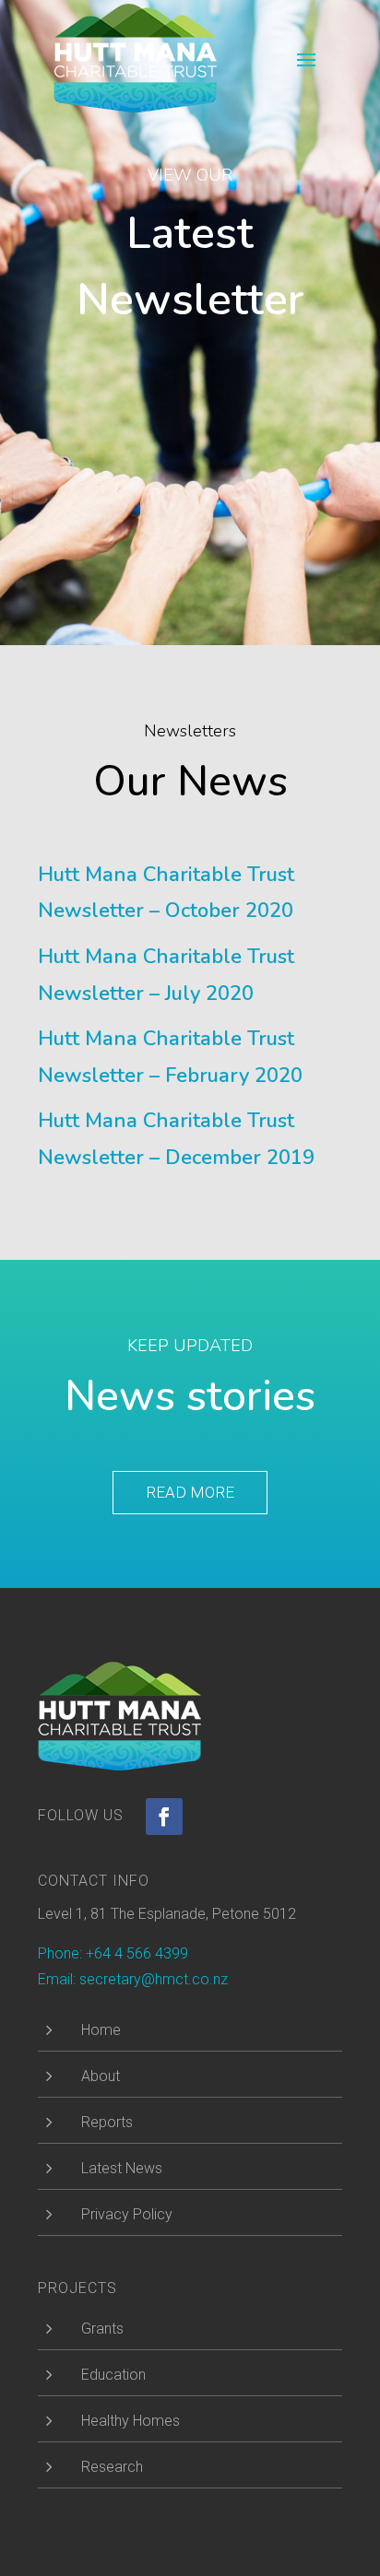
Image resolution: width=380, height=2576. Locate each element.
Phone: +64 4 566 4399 (113, 1953)
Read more (190, 1492)
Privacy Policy (127, 2214)
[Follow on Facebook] (164, 1817)
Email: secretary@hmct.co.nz (133, 1979)
